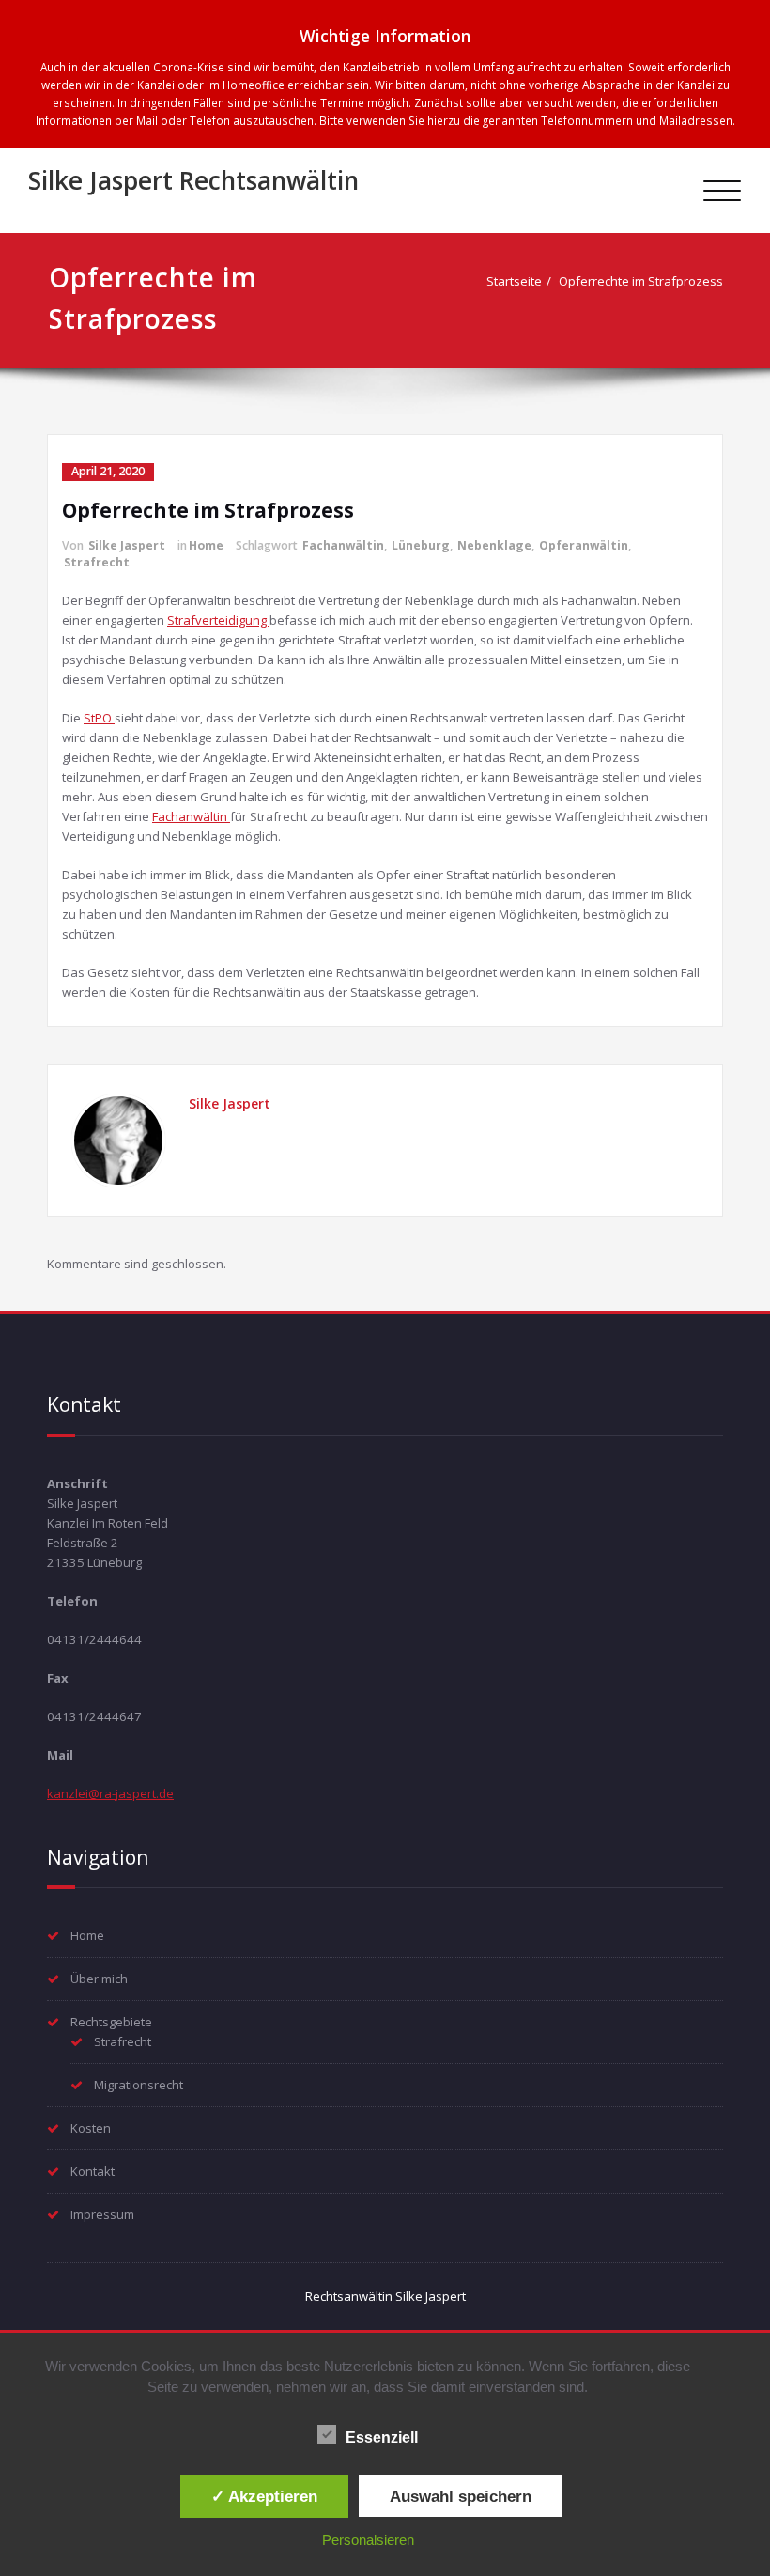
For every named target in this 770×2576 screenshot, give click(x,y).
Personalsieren (368, 2540)
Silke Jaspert (127, 545)
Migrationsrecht (139, 2085)
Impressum (102, 2214)
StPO (99, 718)
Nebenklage (494, 545)
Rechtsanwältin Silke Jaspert (385, 2296)
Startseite (514, 281)
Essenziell (382, 2437)
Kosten (91, 2128)
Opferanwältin (584, 545)
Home (206, 545)
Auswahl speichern (461, 2496)
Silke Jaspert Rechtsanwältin (193, 180)
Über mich (99, 1979)
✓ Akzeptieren (264, 2496)
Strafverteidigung (218, 620)
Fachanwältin (343, 545)
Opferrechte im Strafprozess (641, 281)
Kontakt (92, 2171)
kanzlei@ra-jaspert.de (110, 1793)
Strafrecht (97, 562)
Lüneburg (421, 545)
